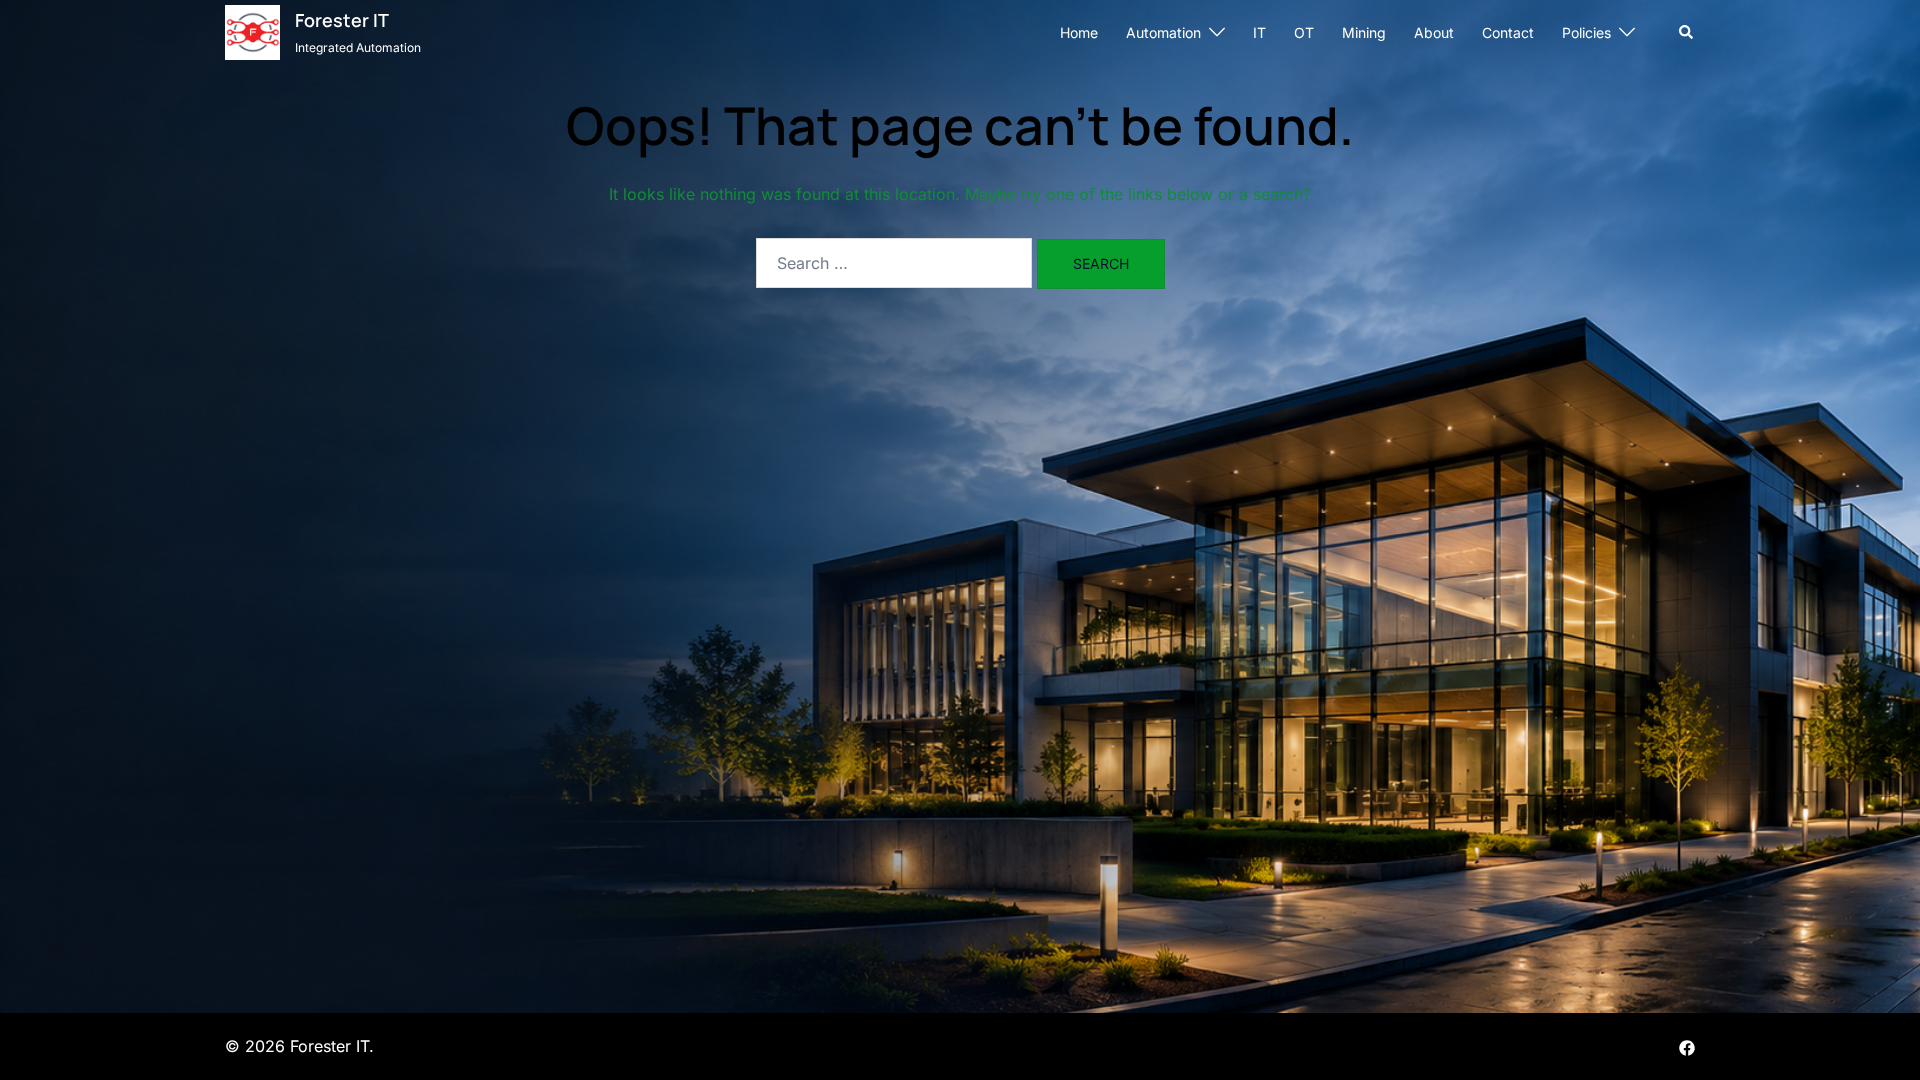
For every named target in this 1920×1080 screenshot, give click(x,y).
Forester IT (342, 20)
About (1434, 32)
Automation (1163, 32)
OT (1304, 32)
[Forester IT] (252, 32)
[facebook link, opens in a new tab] (1687, 1046)
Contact (1508, 32)
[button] (1687, 32)
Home (1079, 32)
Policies (1586, 32)
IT (1259, 32)
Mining (1364, 32)
